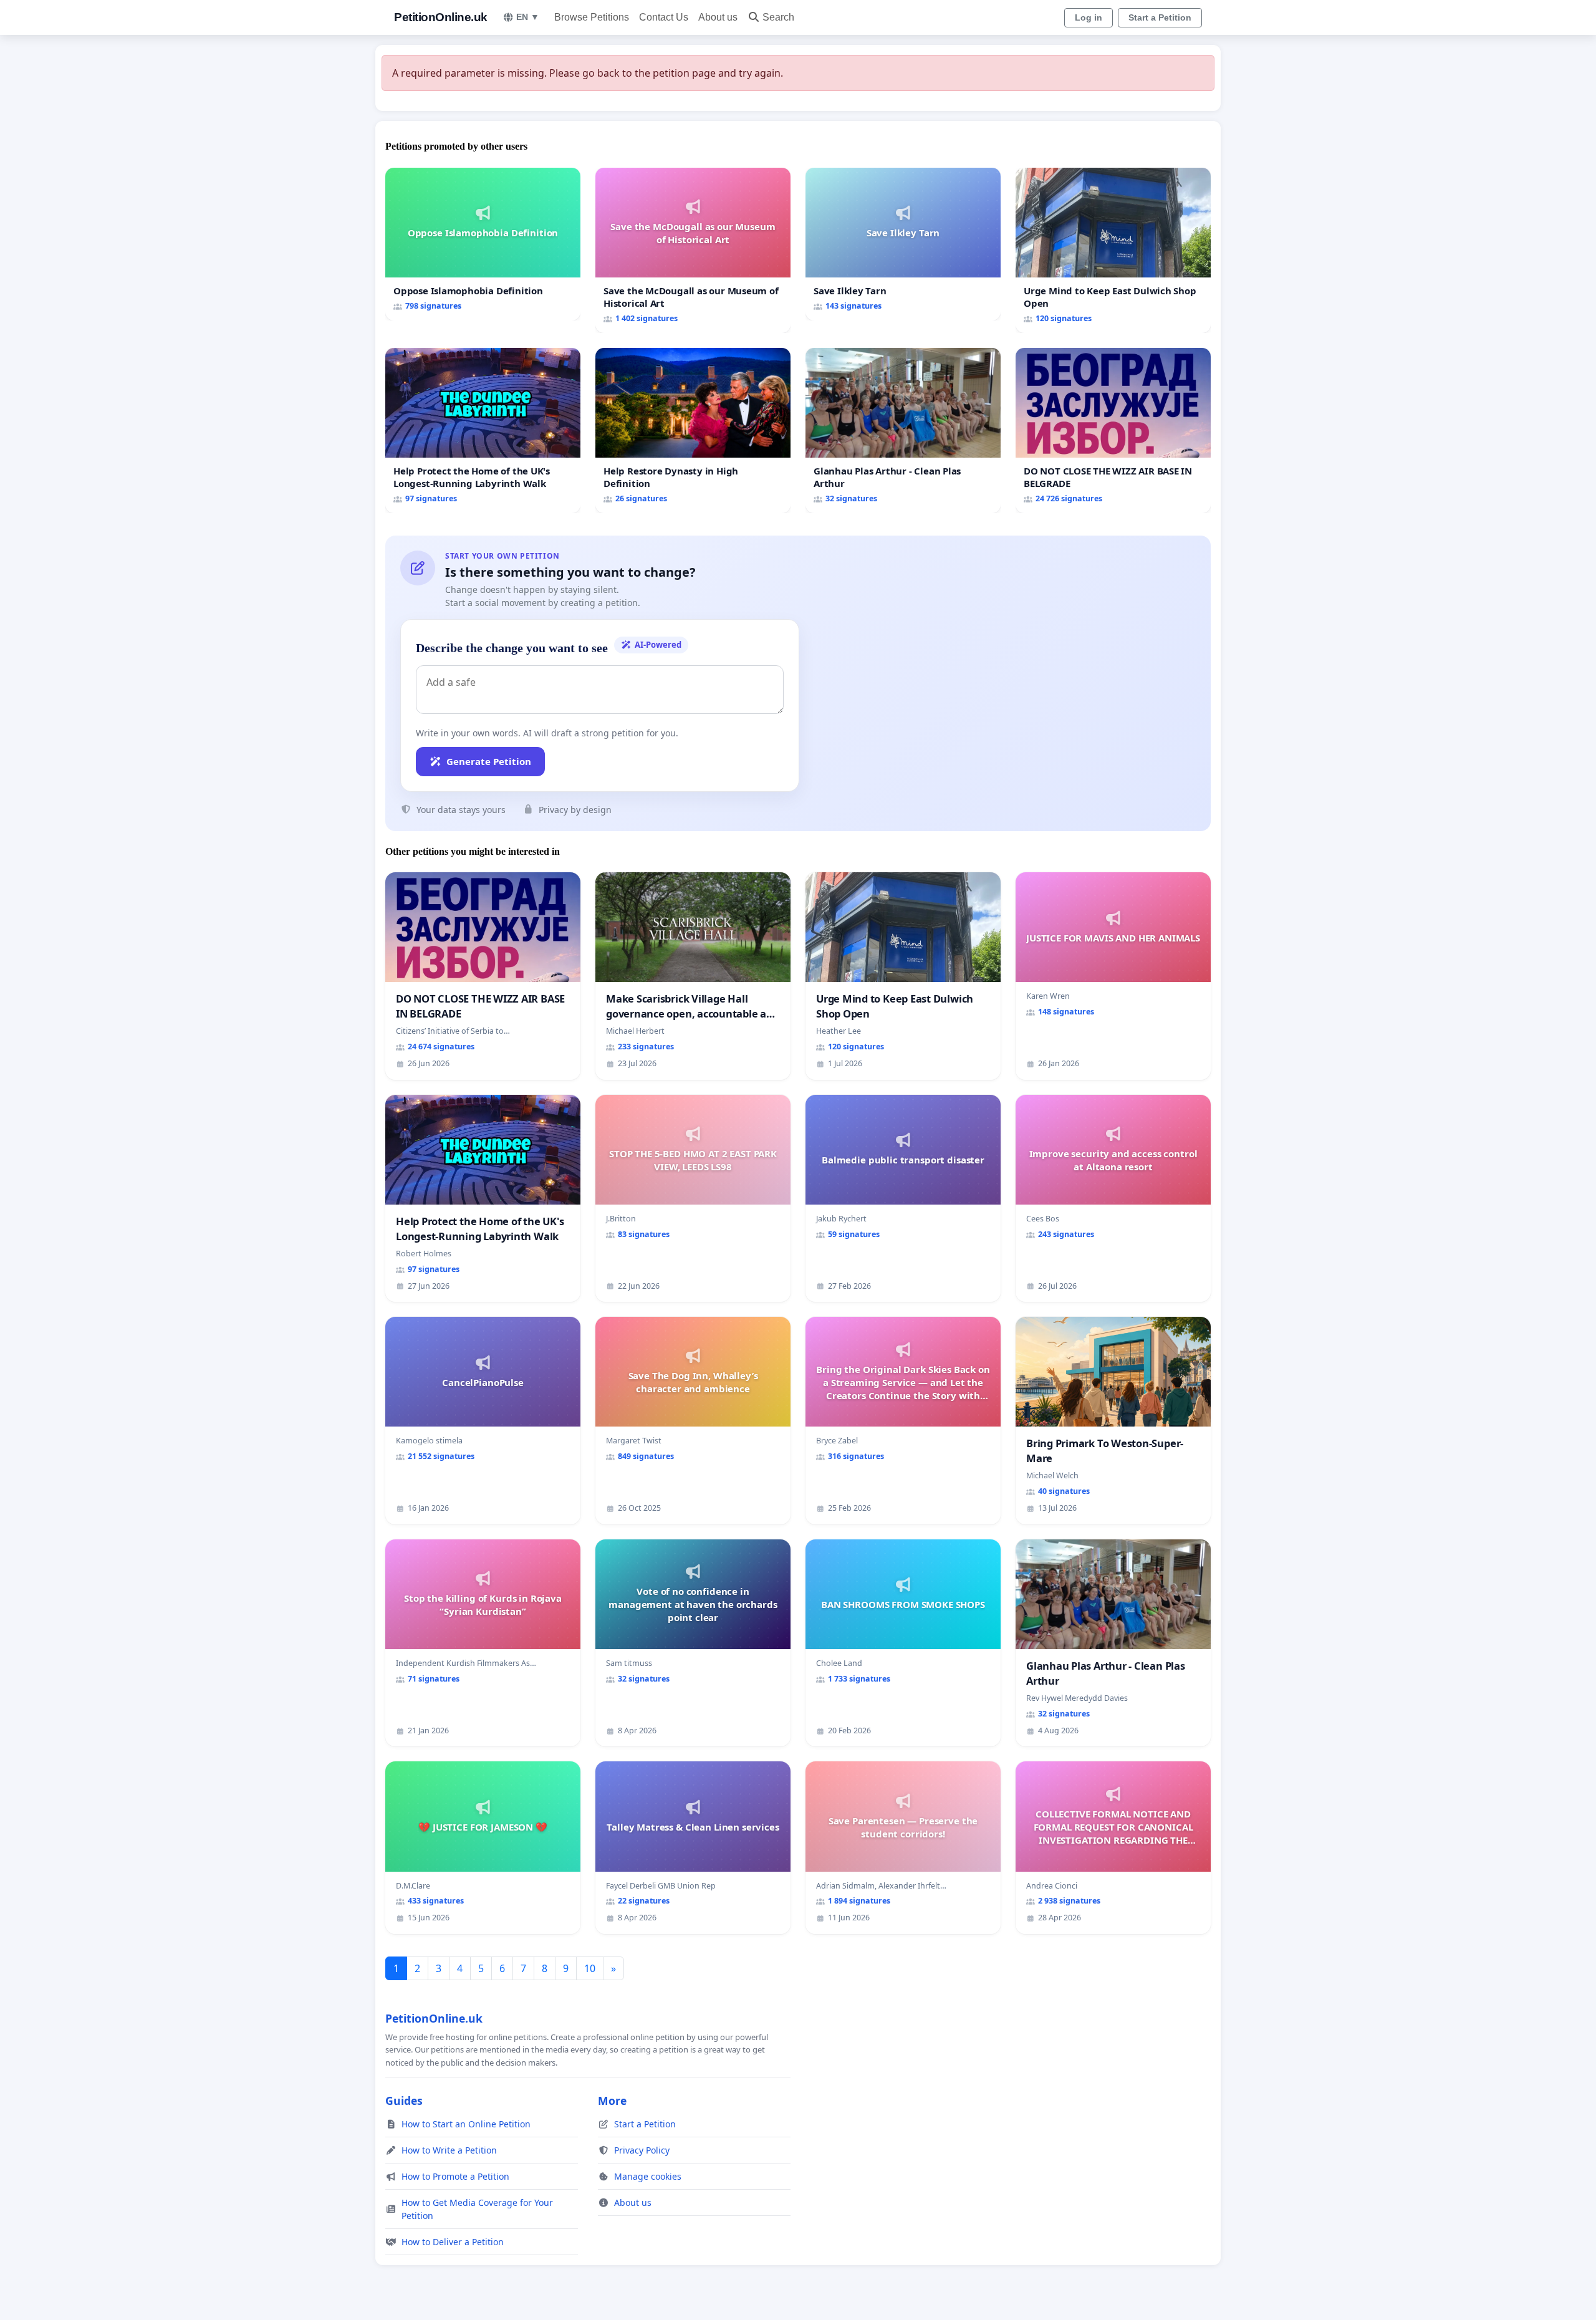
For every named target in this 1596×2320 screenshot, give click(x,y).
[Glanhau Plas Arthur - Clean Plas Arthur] (903, 431)
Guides (404, 2101)
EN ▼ (528, 17)
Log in (1089, 17)
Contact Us (664, 17)
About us (718, 17)
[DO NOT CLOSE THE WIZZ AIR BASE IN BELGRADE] (1113, 431)
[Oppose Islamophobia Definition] (483, 244)
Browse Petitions (592, 17)
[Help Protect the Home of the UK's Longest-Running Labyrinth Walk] (483, 431)
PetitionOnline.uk (441, 17)
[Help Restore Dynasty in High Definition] (693, 431)
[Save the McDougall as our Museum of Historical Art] (693, 250)
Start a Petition (1160, 17)
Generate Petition (489, 761)
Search (778, 17)
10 (590, 1968)
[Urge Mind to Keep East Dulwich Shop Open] (1113, 250)
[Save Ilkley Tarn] (903, 244)
